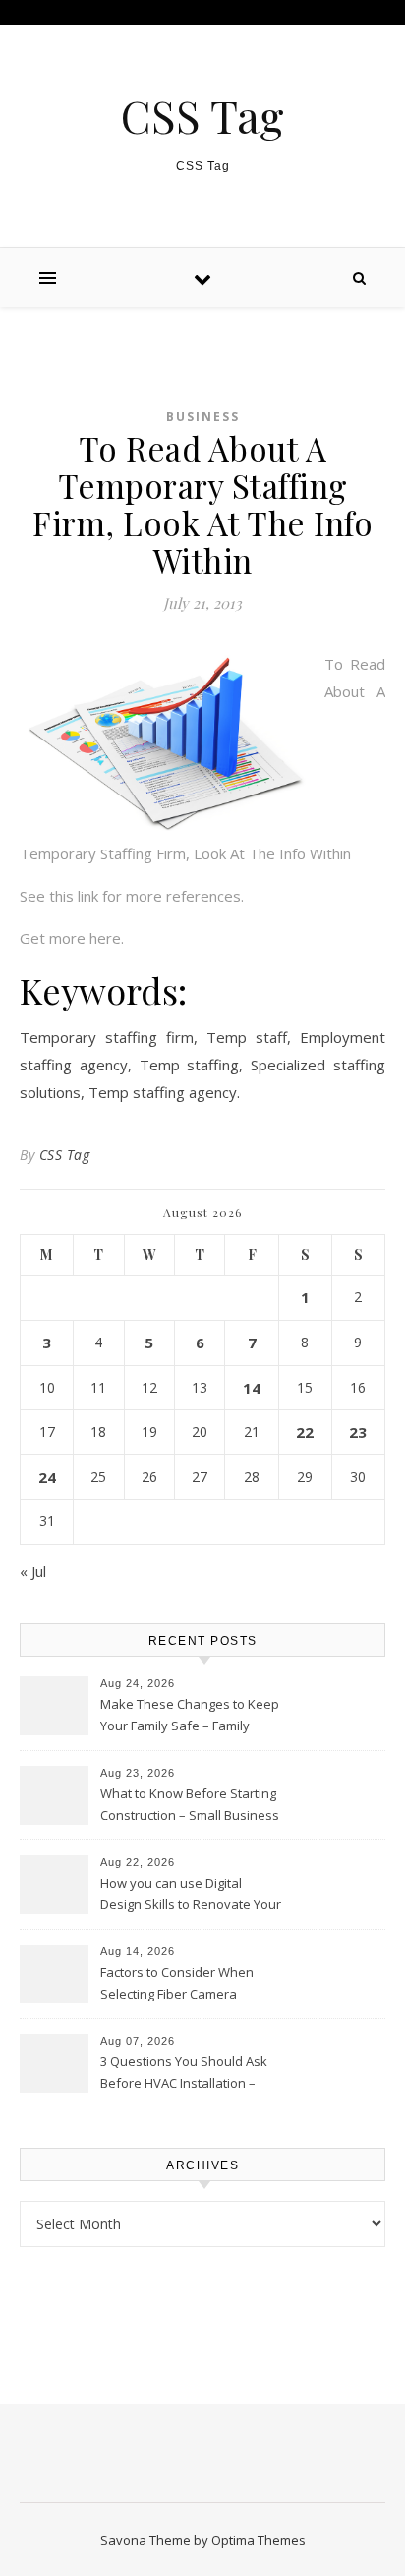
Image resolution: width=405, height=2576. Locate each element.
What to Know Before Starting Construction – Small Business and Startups (190, 1806)
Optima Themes (259, 2540)
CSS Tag (202, 115)
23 (358, 1432)
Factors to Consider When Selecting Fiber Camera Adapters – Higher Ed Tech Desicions (178, 1985)
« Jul (33, 1571)
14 (252, 1388)
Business (203, 417)
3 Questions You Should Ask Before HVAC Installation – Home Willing (184, 2074)
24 (47, 1477)
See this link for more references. (132, 896)
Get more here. (72, 938)
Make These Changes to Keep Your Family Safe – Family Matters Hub (190, 1717)
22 (305, 1432)
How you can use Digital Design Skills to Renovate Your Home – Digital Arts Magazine (191, 1895)
